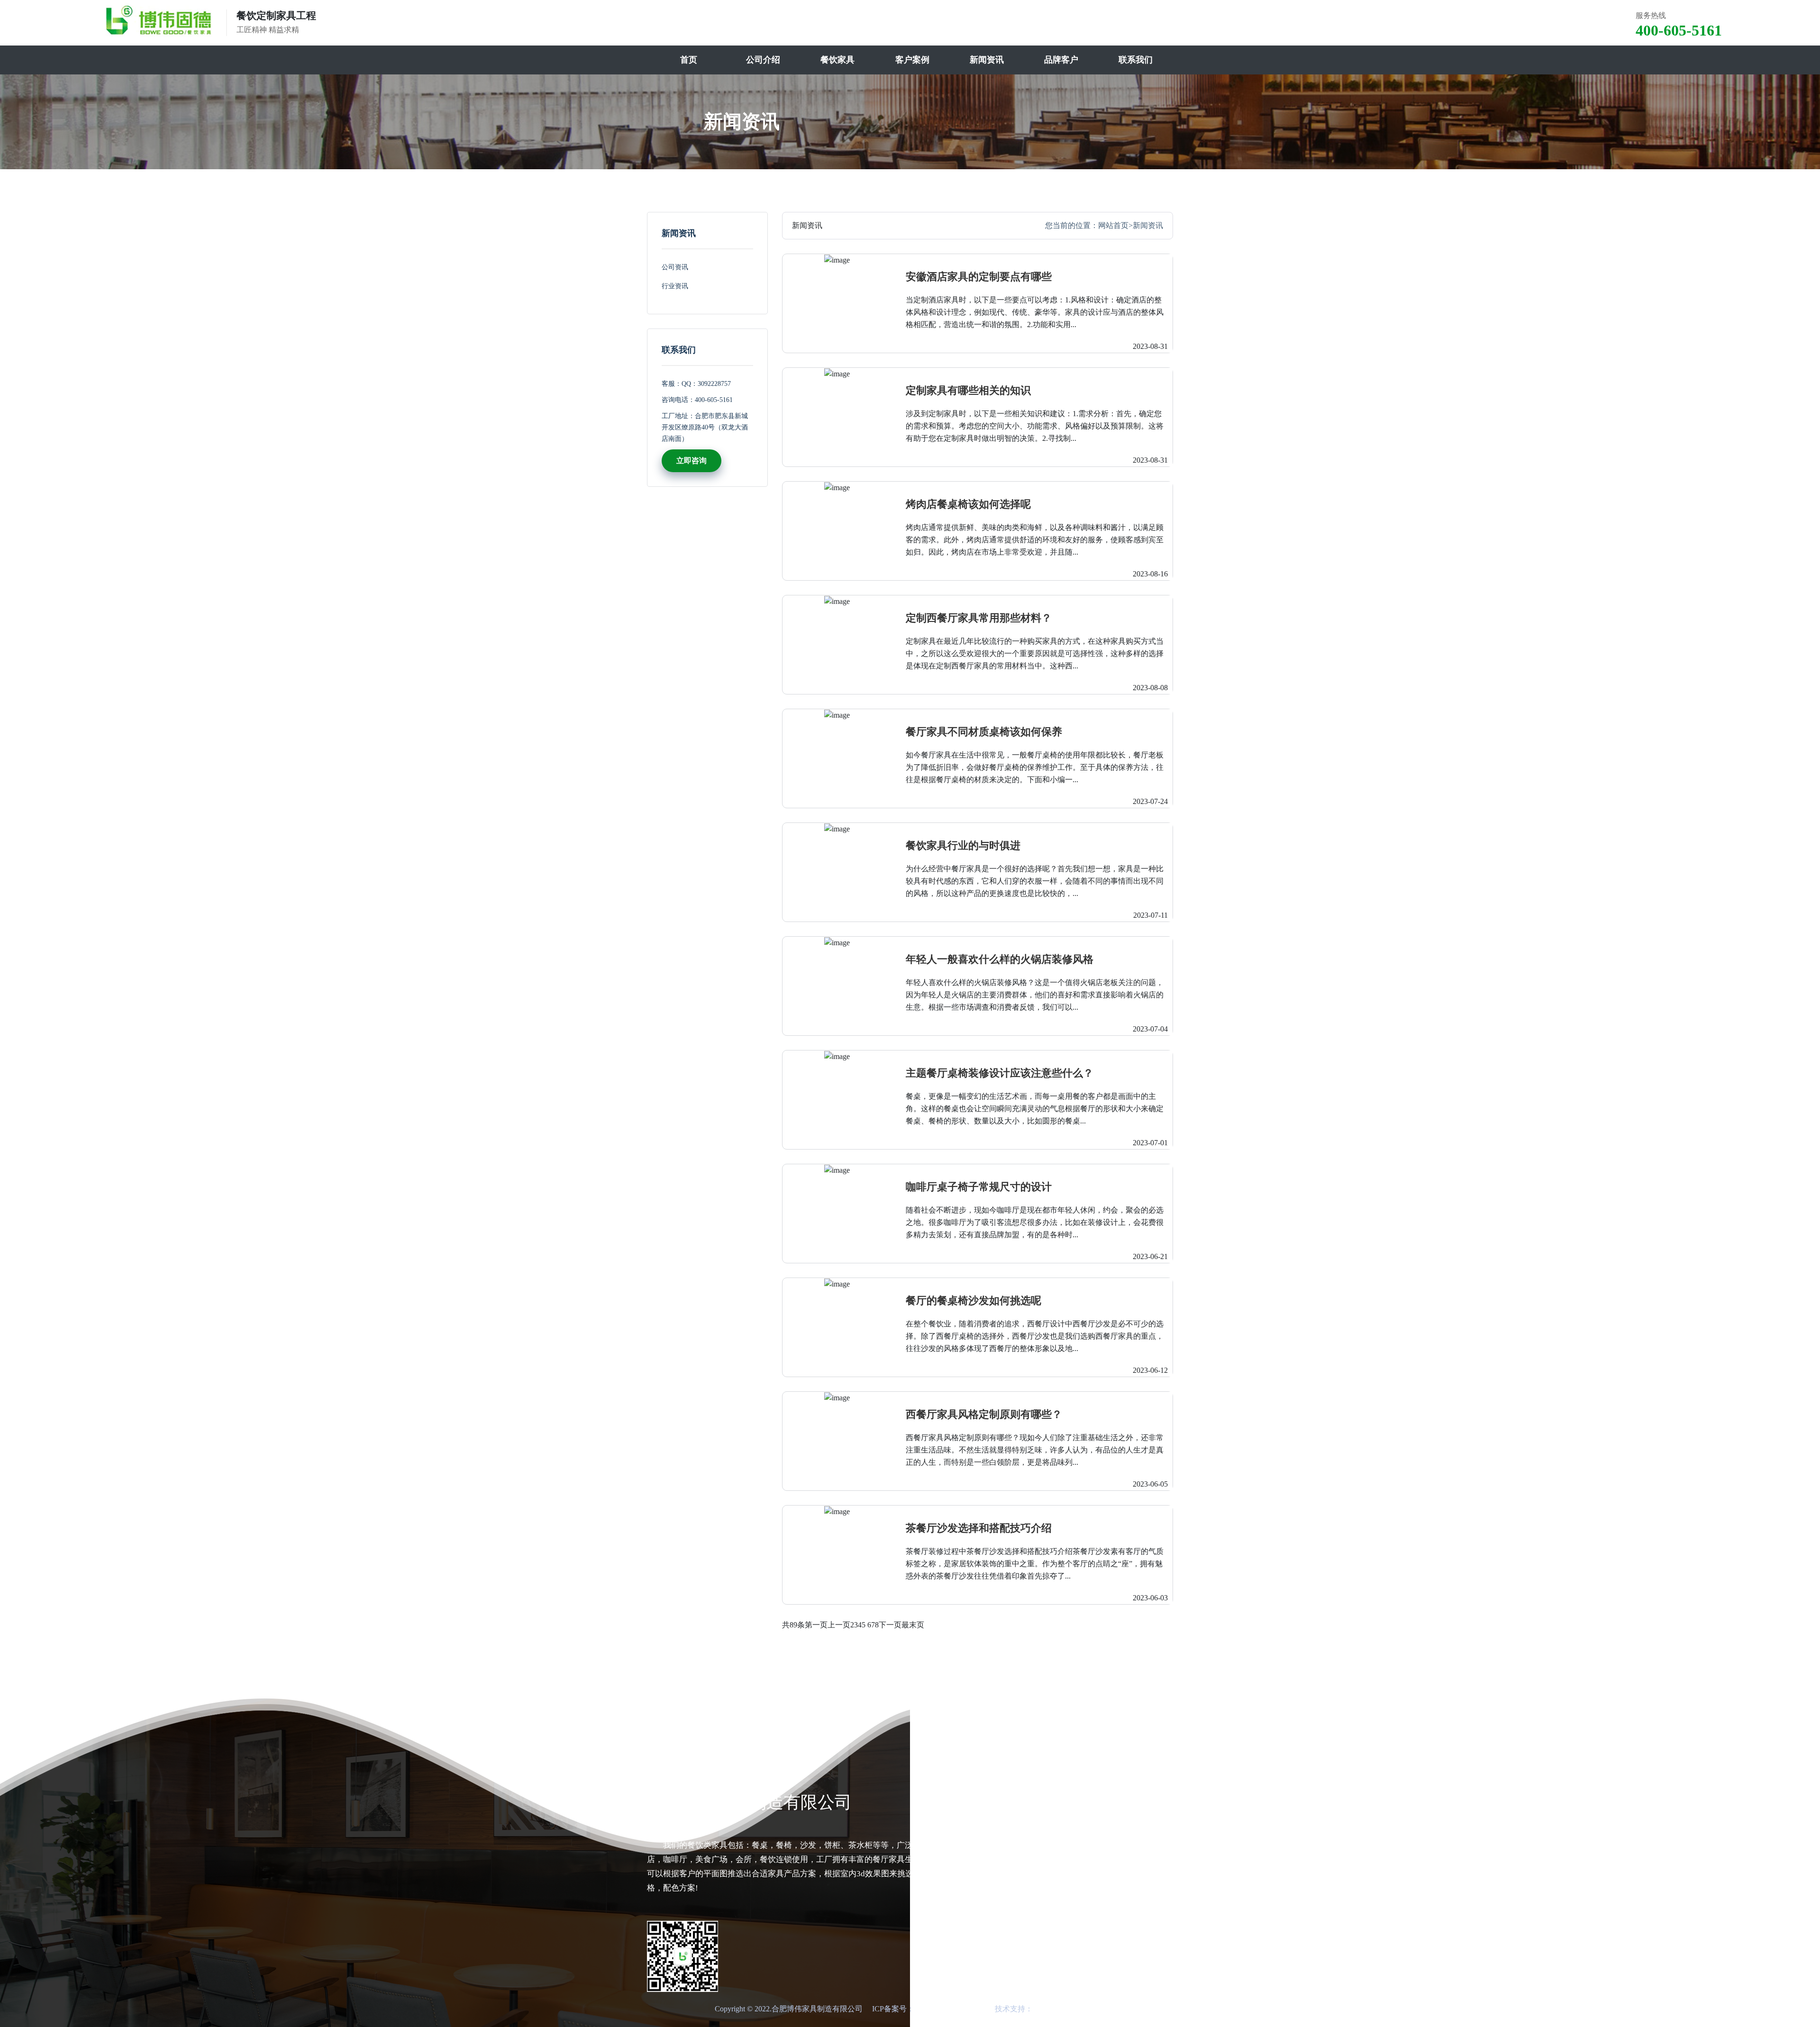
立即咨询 (692, 461)
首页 (689, 60)
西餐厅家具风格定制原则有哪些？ (984, 1414)
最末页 (913, 1625)
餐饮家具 (837, 60)
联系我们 (1136, 60)
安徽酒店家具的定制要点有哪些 (979, 277)
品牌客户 (1061, 60)
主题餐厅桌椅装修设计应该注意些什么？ (1000, 1073)
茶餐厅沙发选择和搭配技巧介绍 (979, 1528)
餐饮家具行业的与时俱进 (963, 845)
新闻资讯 (987, 60)
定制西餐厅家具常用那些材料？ (979, 618)
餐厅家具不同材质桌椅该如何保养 (984, 732)
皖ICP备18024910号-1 (950, 2009)
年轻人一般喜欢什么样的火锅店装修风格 (1000, 959)
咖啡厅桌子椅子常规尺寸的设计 (979, 1187)
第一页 (816, 1625)
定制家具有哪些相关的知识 (968, 390)
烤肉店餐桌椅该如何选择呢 (968, 504)
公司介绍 (763, 60)
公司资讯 (675, 267)
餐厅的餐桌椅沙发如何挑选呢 (974, 1301)
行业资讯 (675, 286)
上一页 (839, 1625)
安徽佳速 (1048, 2009)
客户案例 (912, 60)
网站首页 (1113, 225)
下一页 (890, 1625)
